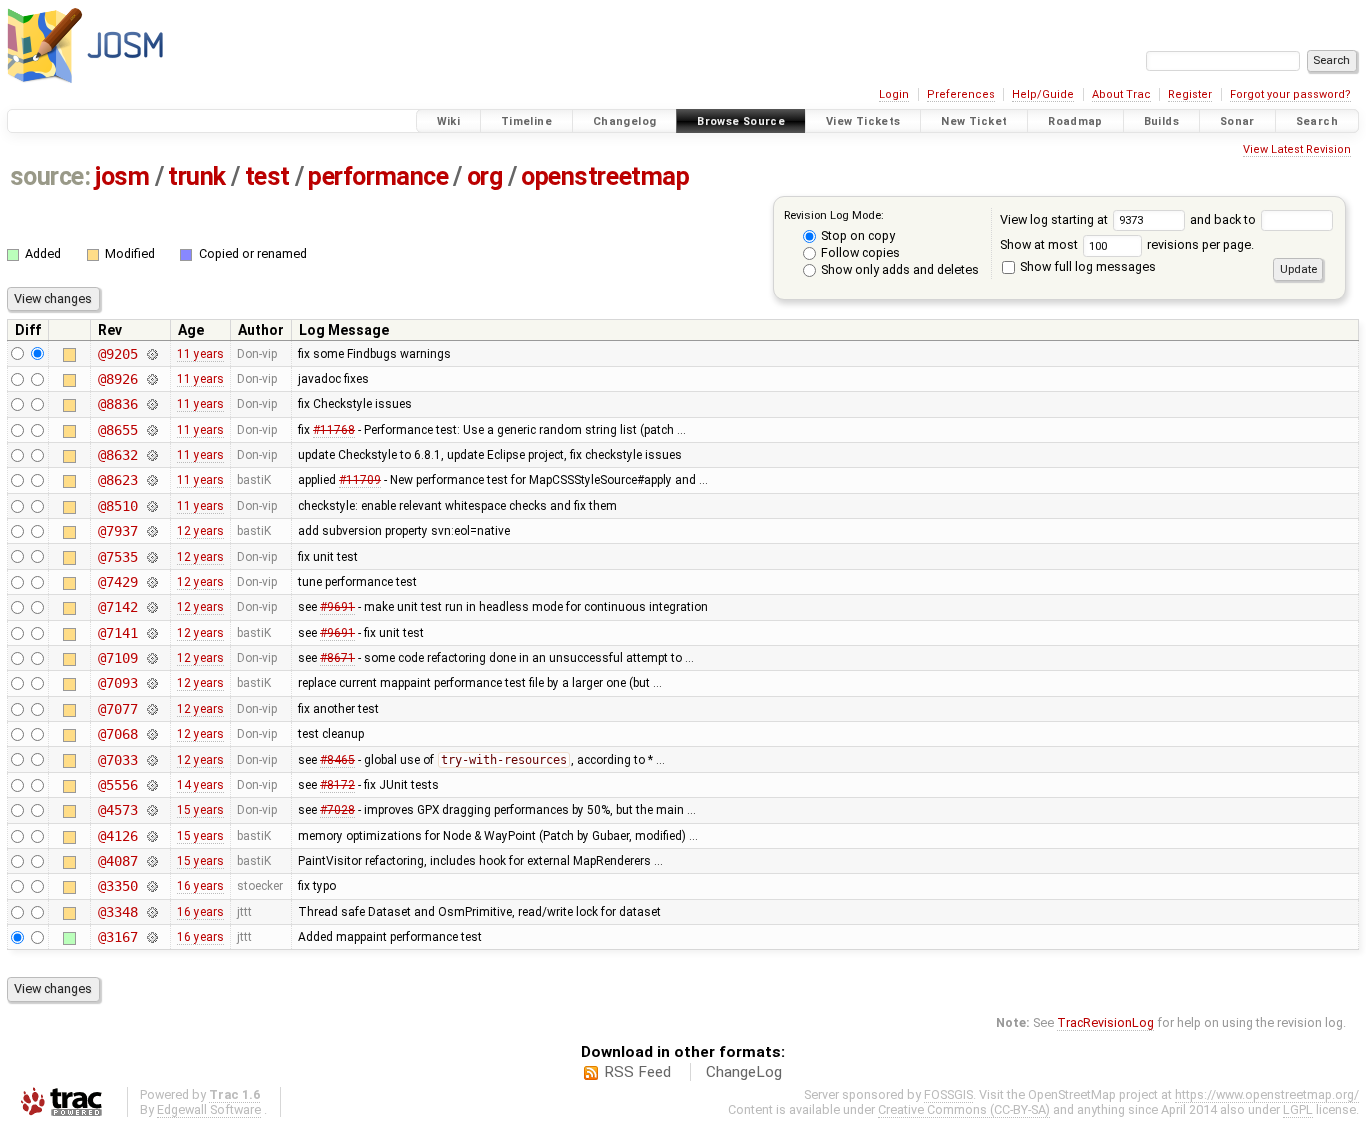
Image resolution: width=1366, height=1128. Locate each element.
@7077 (117, 709)
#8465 (337, 760)
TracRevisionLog (1105, 1022)
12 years (200, 531)
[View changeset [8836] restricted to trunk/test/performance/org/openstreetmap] (151, 404)
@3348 (117, 912)
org (485, 176)
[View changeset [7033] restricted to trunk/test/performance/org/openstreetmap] (151, 760)
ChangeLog (744, 1072)
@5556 (117, 785)
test (267, 176)
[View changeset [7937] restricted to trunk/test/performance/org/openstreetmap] (151, 531)
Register (1190, 94)
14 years (200, 785)
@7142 (117, 607)
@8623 (117, 480)
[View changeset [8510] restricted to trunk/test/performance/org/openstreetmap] (151, 506)
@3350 (117, 886)
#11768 (334, 430)
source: (50, 176)
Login (894, 94)
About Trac (1121, 94)
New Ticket (974, 121)
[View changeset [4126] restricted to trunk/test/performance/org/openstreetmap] (151, 836)
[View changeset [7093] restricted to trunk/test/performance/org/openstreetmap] (151, 683)
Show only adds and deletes (898, 269)
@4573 (117, 810)
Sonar (1237, 121)
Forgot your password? (1290, 94)
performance (378, 176)
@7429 (117, 582)
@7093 (117, 683)
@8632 (117, 455)
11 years (200, 354)
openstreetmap (605, 176)
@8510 (117, 506)
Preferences (961, 94)
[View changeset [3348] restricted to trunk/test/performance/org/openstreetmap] (151, 912)
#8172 (337, 785)
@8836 (117, 404)
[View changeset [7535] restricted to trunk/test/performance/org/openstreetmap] (151, 557)
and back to (1224, 219)
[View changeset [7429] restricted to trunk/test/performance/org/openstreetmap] (151, 582)
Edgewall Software (209, 1109)
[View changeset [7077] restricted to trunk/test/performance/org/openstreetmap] (151, 709)
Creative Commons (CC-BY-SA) (964, 1109)
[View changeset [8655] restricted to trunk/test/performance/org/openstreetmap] (151, 430)
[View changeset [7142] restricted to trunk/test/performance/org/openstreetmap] (151, 607)
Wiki (449, 121)
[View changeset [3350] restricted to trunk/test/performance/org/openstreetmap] (151, 886)
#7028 (337, 810)
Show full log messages (1086, 266)
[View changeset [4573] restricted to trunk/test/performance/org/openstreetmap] (151, 810)
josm (122, 176)
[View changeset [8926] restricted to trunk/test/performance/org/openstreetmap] (151, 379)
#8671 (337, 658)
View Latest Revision (1297, 149)
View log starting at (1055, 219)
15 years (200, 810)
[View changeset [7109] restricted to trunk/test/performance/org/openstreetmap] (151, 658)
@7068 (117, 734)
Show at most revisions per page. (1127, 244)
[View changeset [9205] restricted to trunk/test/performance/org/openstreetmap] (151, 354)
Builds (1161, 121)
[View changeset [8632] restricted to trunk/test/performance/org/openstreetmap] (151, 455)
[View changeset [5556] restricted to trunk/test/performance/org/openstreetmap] (151, 785)
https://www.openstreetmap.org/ (1267, 1094)
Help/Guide (1043, 94)
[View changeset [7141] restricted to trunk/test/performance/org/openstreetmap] (151, 633)
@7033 (117, 760)
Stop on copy (856, 235)
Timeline (526, 121)
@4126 (117, 836)
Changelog (624, 121)
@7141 (117, 633)
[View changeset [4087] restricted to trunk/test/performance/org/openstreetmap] (151, 861)
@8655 (117, 430)
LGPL (1298, 1109)
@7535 (117, 557)
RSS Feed (637, 1072)
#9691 (337, 607)
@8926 (117, 379)
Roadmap (1075, 121)
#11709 (360, 480)
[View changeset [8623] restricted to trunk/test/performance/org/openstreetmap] (151, 480)
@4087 (117, 861)
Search (1317, 121)
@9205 (117, 354)
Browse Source (741, 121)
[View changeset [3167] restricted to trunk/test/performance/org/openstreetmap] (151, 937)
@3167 (117, 937)
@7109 (117, 658)
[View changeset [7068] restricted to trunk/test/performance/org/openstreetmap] (151, 734)
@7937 (117, 531)
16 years (200, 886)
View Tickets (863, 121)
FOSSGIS (948, 1094)
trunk (197, 176)
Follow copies (859, 252)
